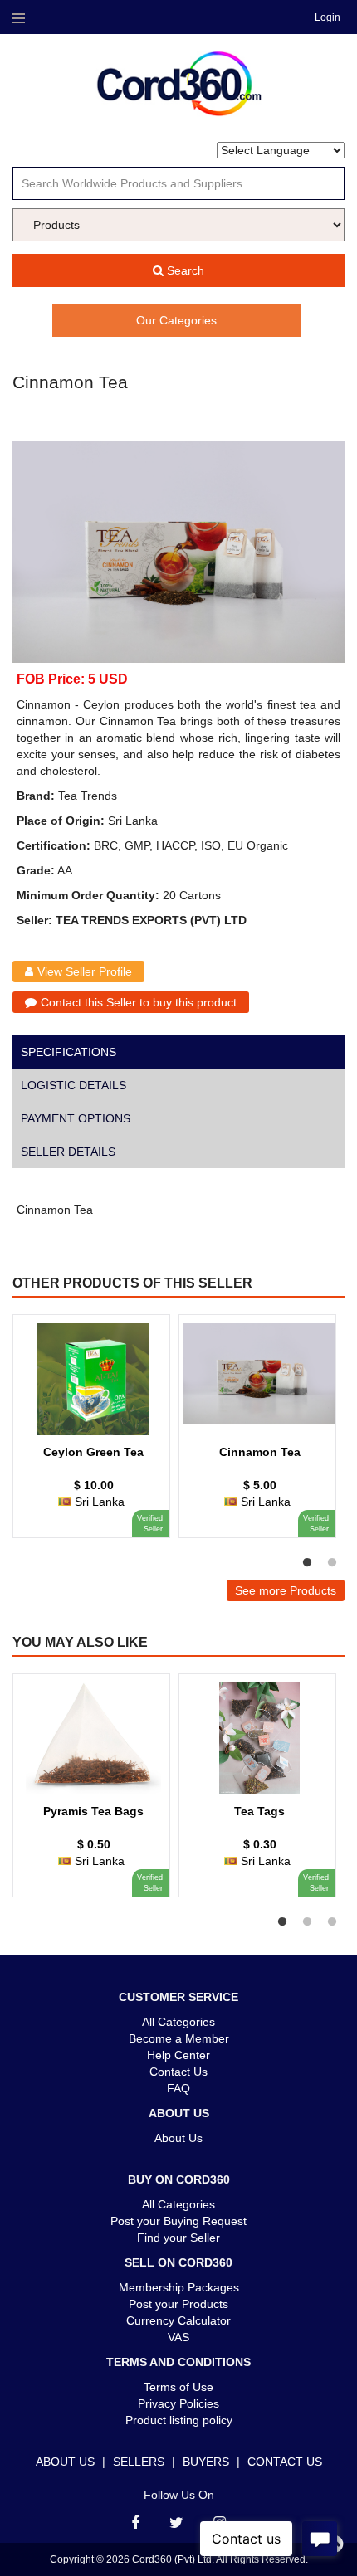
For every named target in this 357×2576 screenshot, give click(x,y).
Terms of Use (178, 2387)
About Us (178, 2138)
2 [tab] (332, 1563)
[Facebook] (135, 2523)
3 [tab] (332, 1922)
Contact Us (178, 2072)
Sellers (139, 2462)
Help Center (178, 2055)
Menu (18, 18)
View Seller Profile (85, 971)
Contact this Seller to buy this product (139, 1002)
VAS (178, 2337)
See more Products (286, 1590)
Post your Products (178, 2304)
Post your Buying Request (178, 2221)
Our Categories (176, 320)
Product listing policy (179, 2420)
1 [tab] (307, 1563)
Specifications (68, 1052)
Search (184, 270)
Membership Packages (179, 2287)
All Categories (178, 2022)
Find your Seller (178, 2238)
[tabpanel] (91, 1434)
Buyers (206, 2462)
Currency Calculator (178, 2320)
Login (328, 17)
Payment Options (76, 1118)
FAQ (178, 2088)
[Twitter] (176, 2523)
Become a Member (179, 2038)
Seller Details (68, 1152)
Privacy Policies (178, 2403)
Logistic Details (73, 1085)
